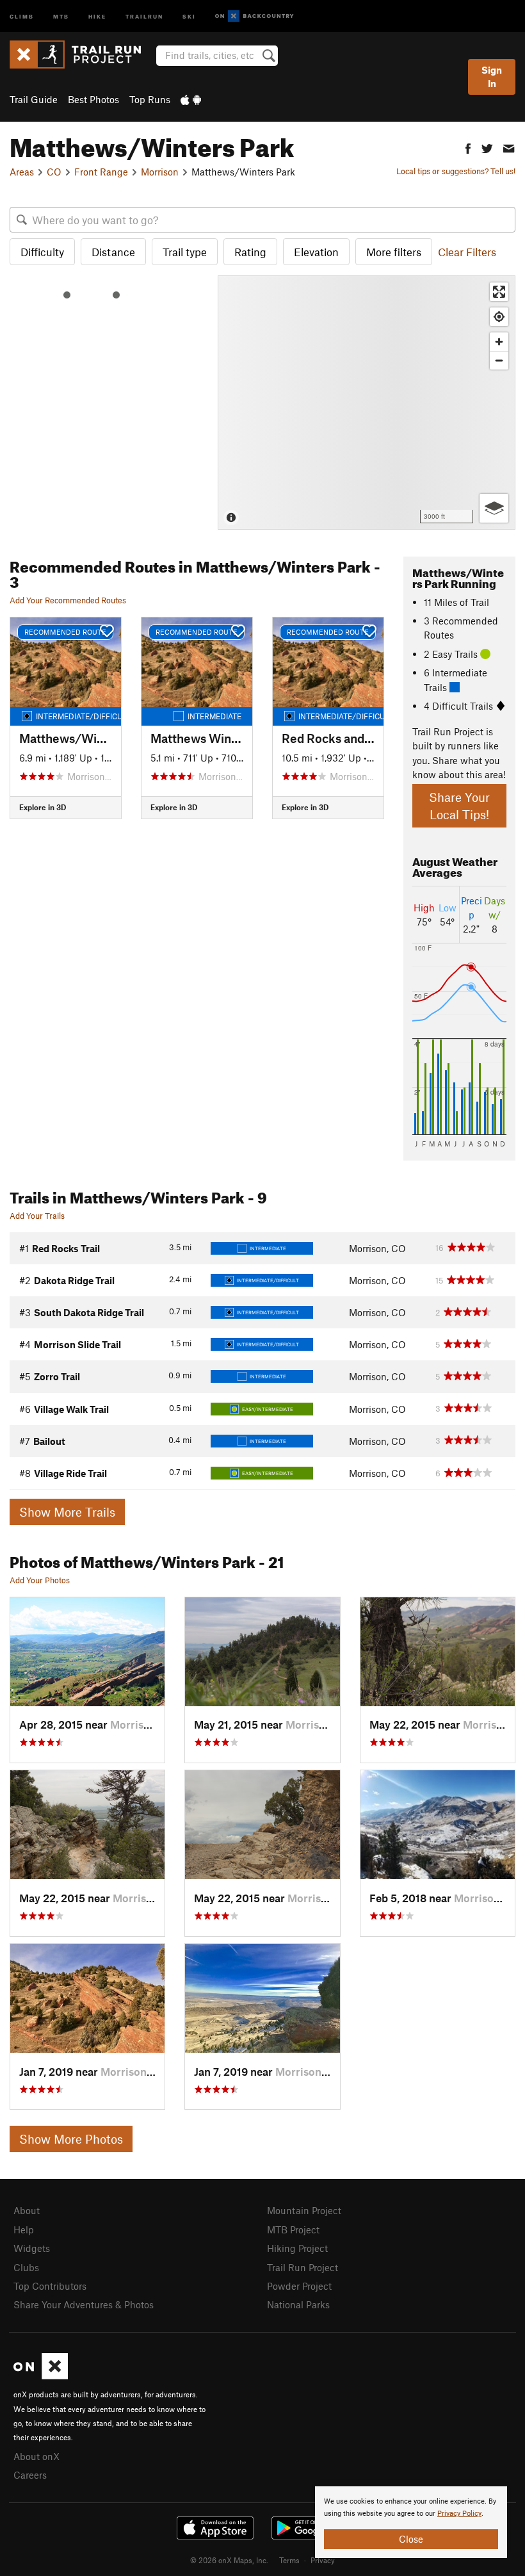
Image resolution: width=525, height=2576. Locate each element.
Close (411, 2539)
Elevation (316, 252)
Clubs (26, 2267)
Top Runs (150, 99)
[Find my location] (499, 317)
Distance (113, 252)
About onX (36, 2456)
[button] (468, 147)
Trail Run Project (303, 2267)
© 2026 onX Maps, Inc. (229, 2560)
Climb (22, 16)
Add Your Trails (37, 1216)
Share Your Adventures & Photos (84, 2304)
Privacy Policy (459, 2514)
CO (54, 172)
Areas (22, 172)
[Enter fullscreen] (499, 292)
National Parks (298, 2304)
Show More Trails (67, 1512)
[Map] (367, 403)
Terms (289, 2560)
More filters (394, 252)
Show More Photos (71, 2139)
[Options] (494, 508)
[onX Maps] (41, 2376)
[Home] (82, 54)
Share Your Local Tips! (459, 806)
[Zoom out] (499, 360)
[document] (411, 2522)
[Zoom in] (499, 342)
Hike (97, 16)
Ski (189, 16)
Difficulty (42, 252)
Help (24, 2230)
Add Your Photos (40, 1580)
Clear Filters (467, 252)
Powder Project (299, 2286)
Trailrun (144, 16)
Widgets (32, 2248)
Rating (250, 252)
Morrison (160, 172)
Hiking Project (297, 2248)
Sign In (492, 77)
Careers (30, 2475)
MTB (61, 16)
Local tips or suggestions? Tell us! (456, 171)
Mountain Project (304, 2210)
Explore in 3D (43, 807)
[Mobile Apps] (191, 99)
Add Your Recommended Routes (68, 600)
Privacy (323, 2560)
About (27, 2210)
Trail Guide (34, 99)
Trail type (185, 252)
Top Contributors (50, 2286)
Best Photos (93, 99)
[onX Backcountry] (254, 16)
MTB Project (293, 2230)
